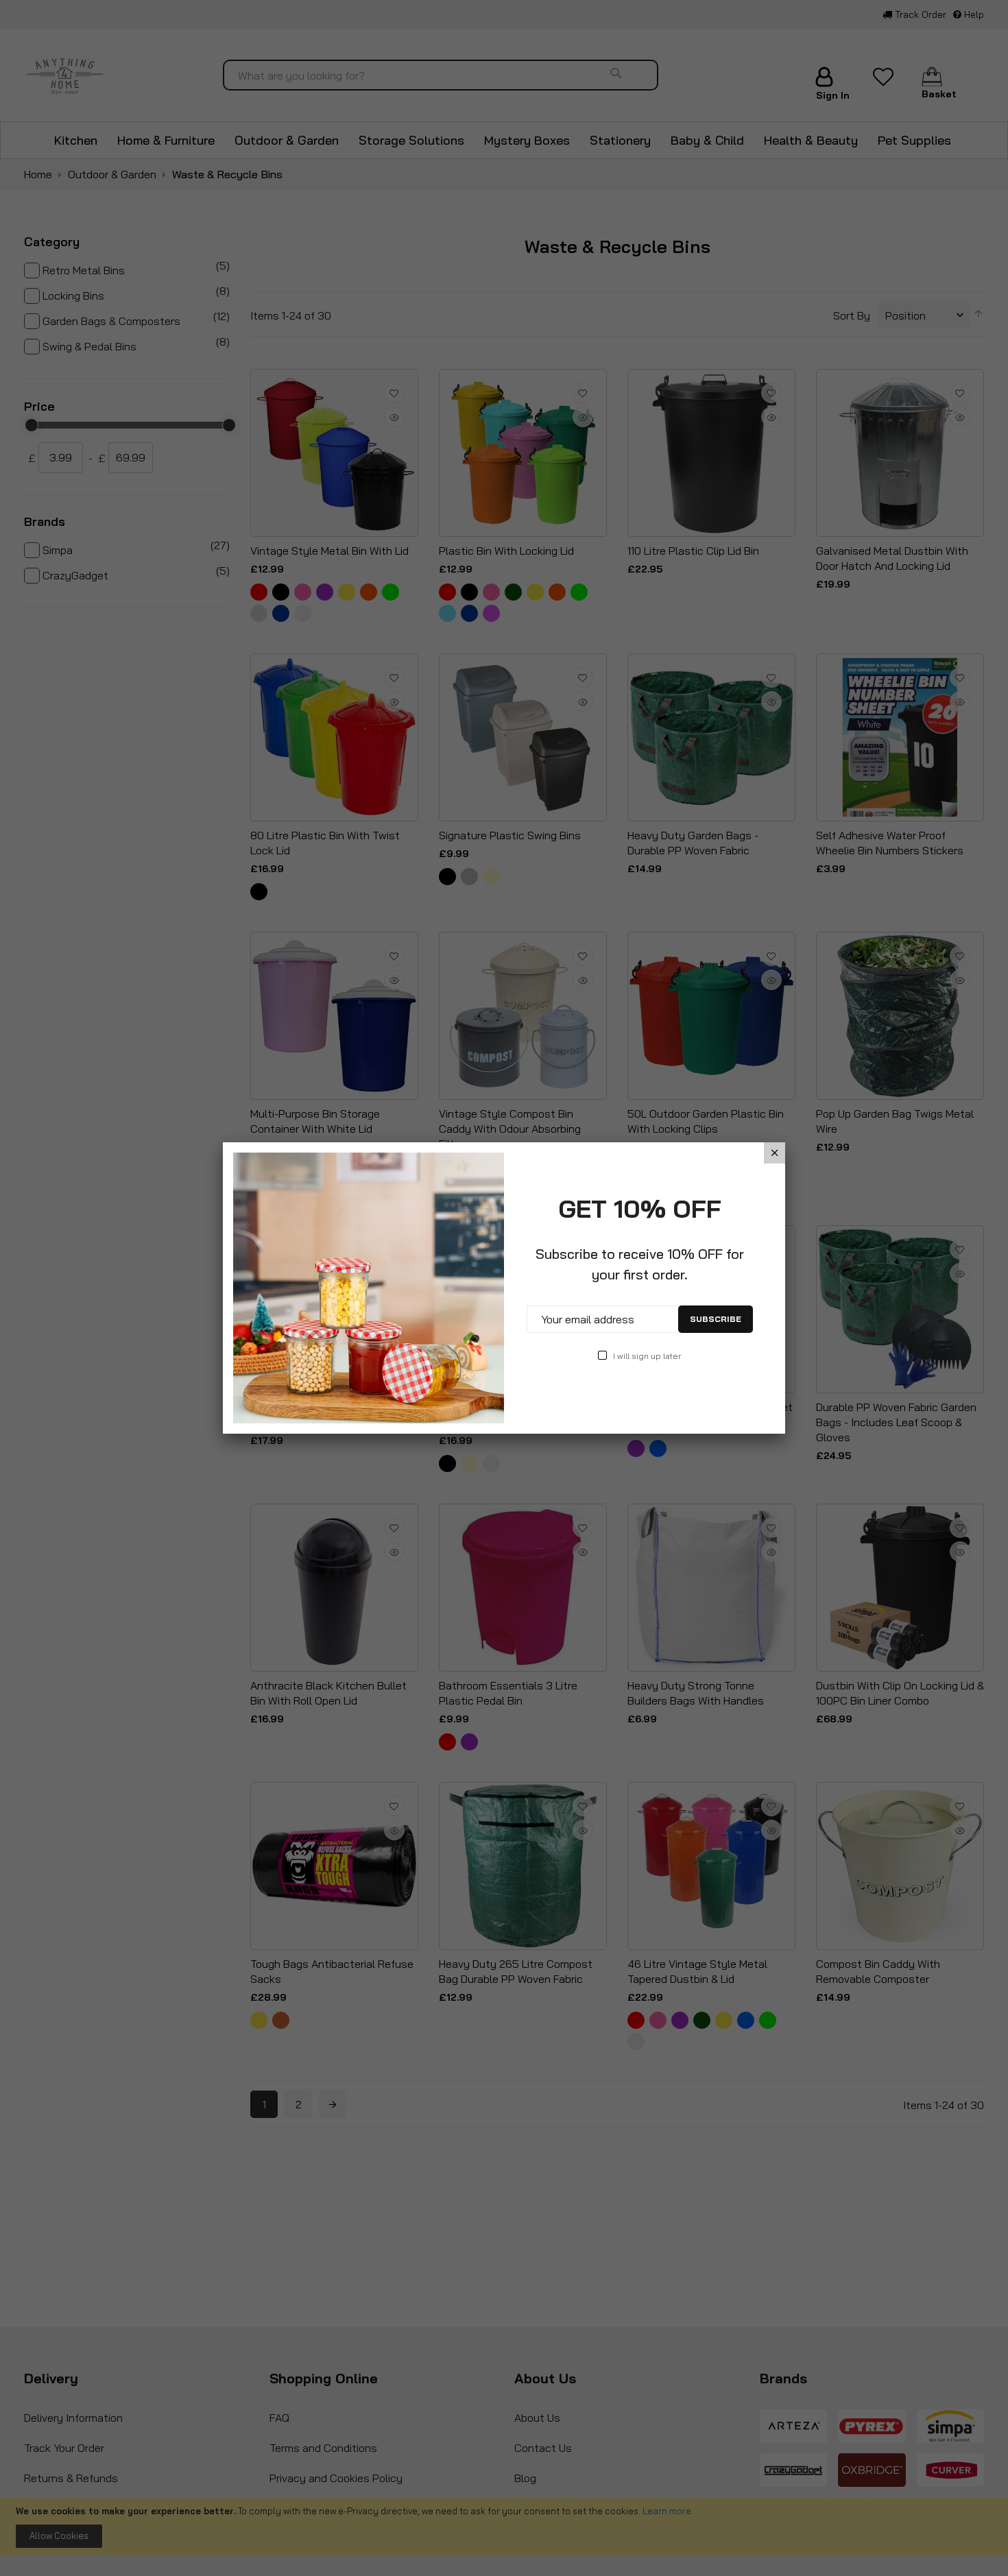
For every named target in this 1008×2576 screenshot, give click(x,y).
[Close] (775, 1153)
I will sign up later (647, 1356)
